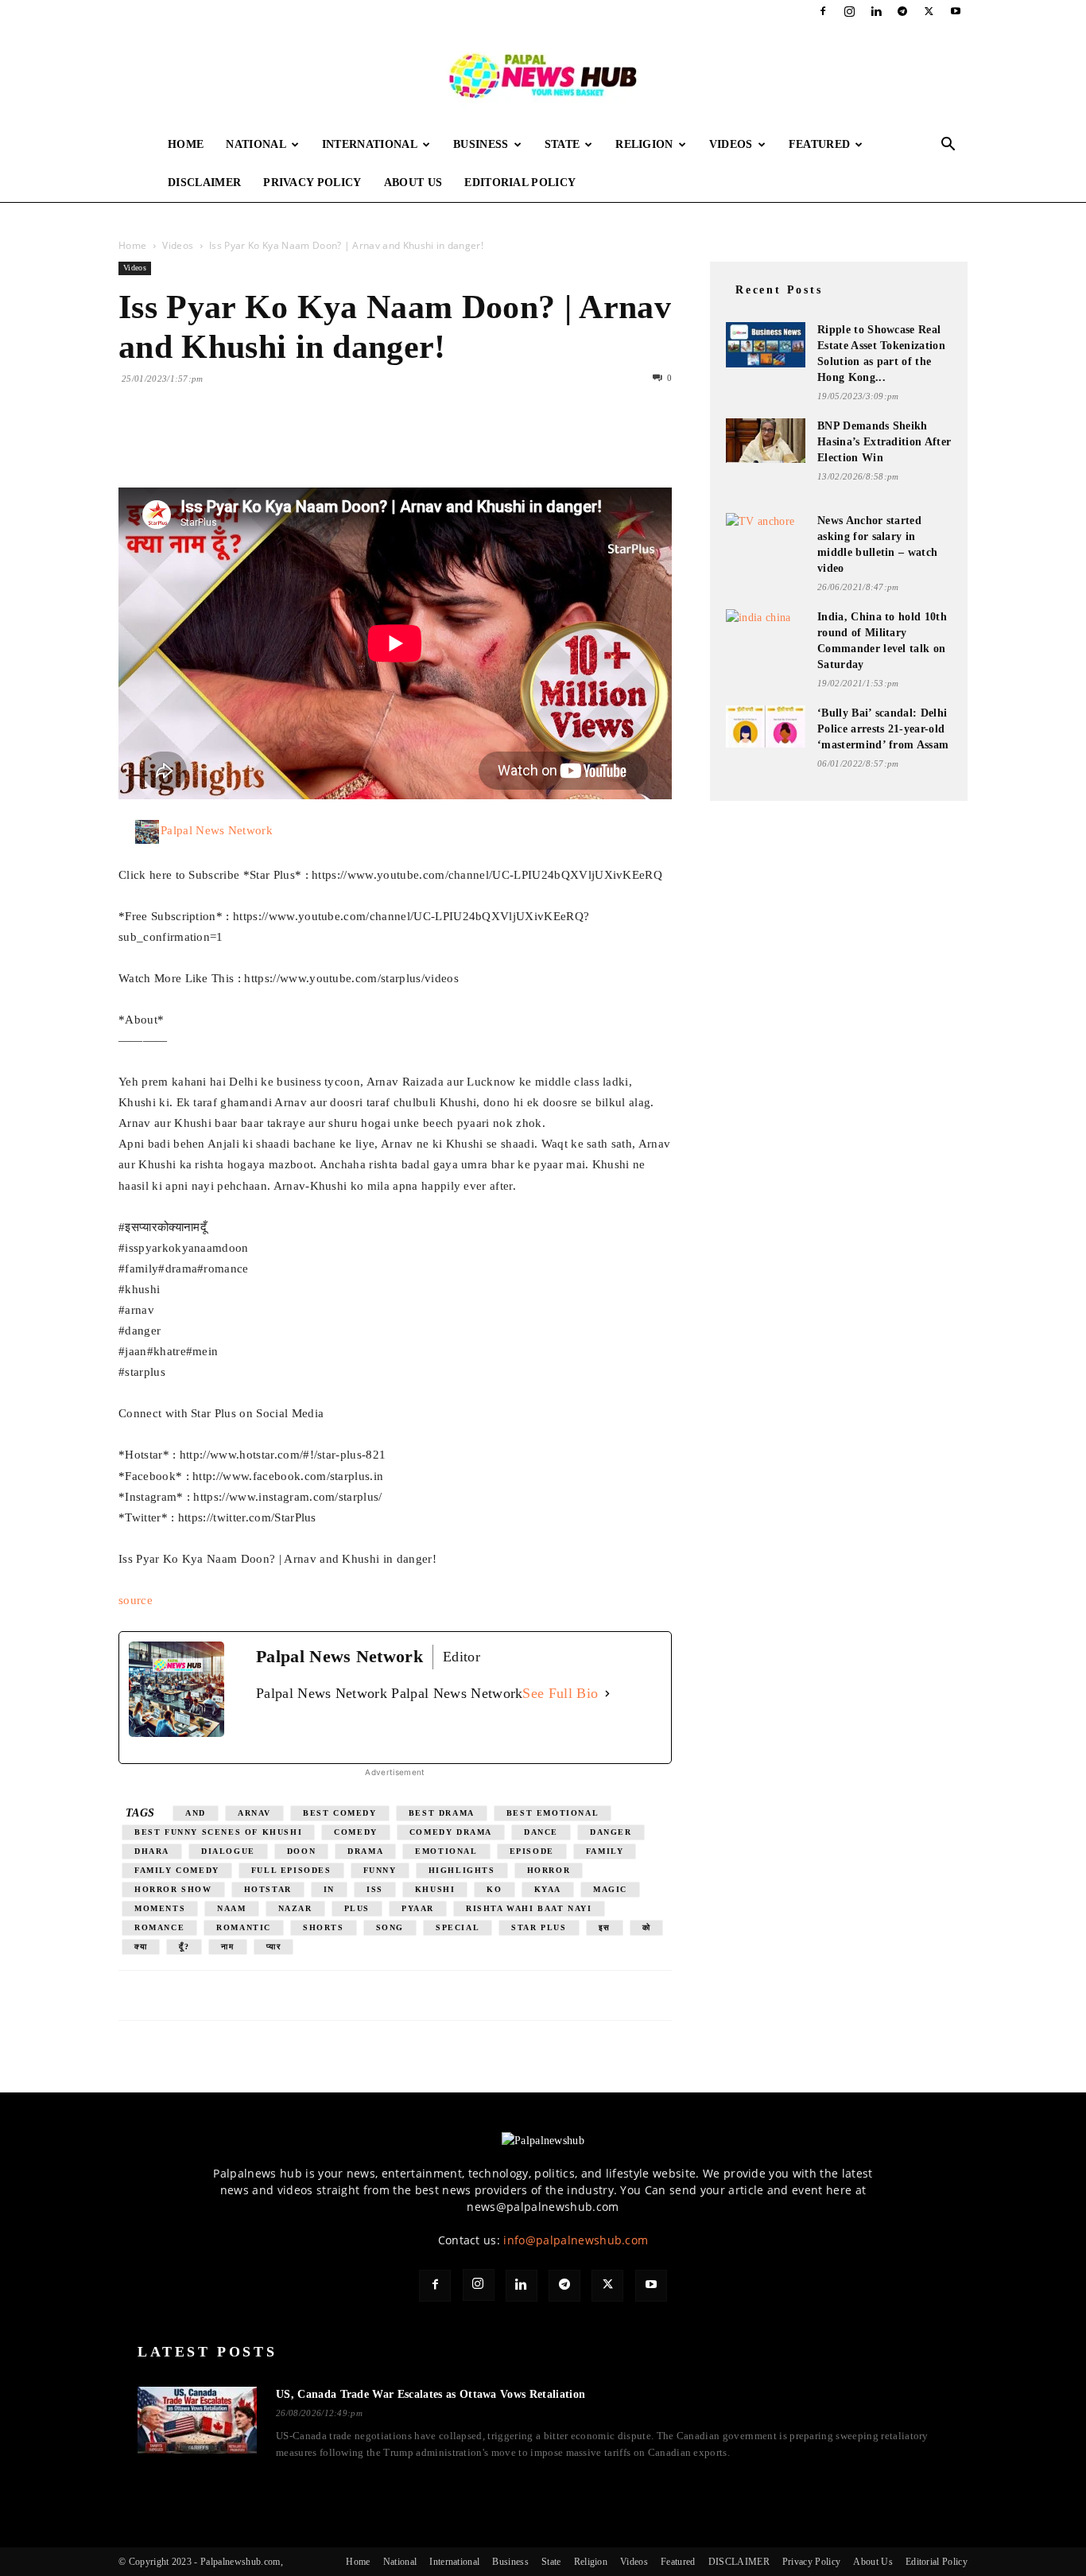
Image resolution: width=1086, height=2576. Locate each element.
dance (541, 1832)
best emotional (553, 1813)
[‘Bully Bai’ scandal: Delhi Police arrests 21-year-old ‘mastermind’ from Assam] (766, 727)
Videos (731, 144)
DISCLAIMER (204, 183)
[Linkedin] (876, 11)
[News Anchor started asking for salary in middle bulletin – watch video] (766, 534)
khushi (435, 1889)
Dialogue (228, 1851)
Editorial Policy (520, 183)
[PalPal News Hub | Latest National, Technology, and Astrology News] (543, 75)
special (458, 1927)
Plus (357, 1908)
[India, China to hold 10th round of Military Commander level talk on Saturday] (766, 629)
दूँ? (184, 1947)
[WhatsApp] (244, 442)
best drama (442, 1813)
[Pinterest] (208, 442)
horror (549, 1870)
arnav (254, 1813)
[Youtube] (956, 11)
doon (301, 1851)
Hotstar (268, 1889)
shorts (324, 1927)
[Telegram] (902, 11)
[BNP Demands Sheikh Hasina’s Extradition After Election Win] (766, 441)
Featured (820, 144)
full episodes (291, 1870)
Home (186, 144)
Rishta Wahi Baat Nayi (529, 1908)
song (390, 1927)
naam (231, 1908)
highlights (462, 1870)
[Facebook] (823, 11)
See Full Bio (560, 1693)
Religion (644, 144)
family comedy (177, 1870)
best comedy (340, 1813)
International (370, 144)
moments (160, 1908)
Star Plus (539, 1927)
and (196, 1813)
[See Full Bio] (607, 1694)
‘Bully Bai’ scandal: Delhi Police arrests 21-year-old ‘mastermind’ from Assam (883, 729)
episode (532, 1851)
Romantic (244, 1927)
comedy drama (451, 1832)
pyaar (418, 1908)
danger (611, 1832)
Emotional (446, 1851)
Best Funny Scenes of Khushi (218, 1832)
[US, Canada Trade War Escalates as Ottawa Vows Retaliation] (197, 2420)
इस (605, 1927)
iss (375, 1889)
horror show (173, 1889)
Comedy (356, 1832)
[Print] (317, 442)
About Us (413, 183)
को (647, 1927)
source (136, 1600)
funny (380, 1870)
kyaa (548, 1889)
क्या (141, 1947)
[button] (948, 146)
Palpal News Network (217, 830)
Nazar (295, 1908)
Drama (365, 1851)
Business (481, 144)
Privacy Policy (312, 183)
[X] (929, 11)
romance (159, 1927)
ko (494, 1889)
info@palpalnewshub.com (576, 2240)
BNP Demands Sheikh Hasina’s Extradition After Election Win (884, 442)
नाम (227, 1947)
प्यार (274, 1947)
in (329, 1889)
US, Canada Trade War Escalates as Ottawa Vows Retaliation (431, 2394)
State (562, 144)
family (605, 1851)
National (256, 144)
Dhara (152, 1851)
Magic (610, 1889)
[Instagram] (850, 11)
